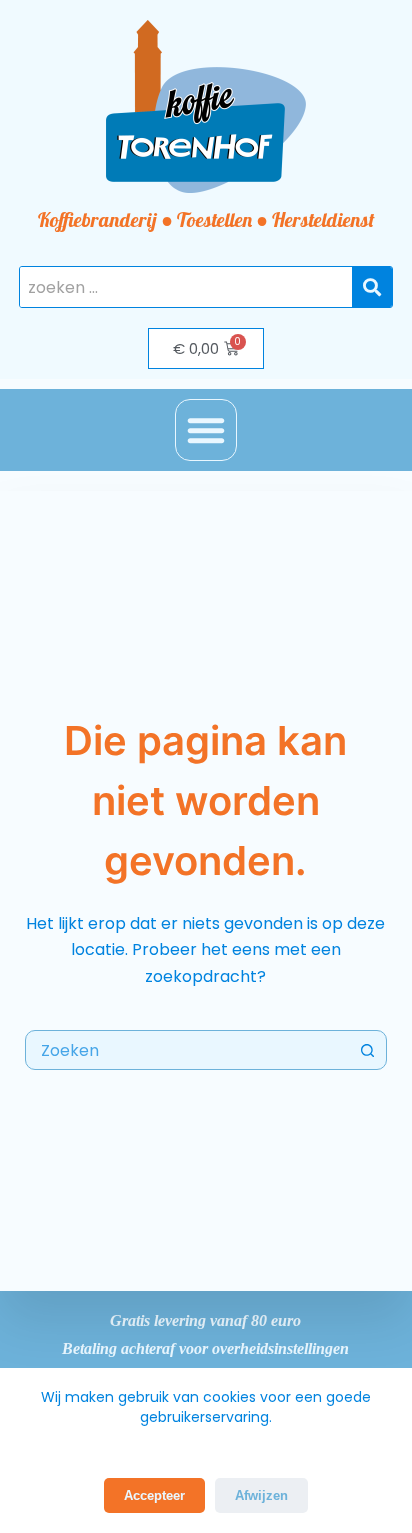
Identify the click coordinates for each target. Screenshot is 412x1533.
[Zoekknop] (367, 1050)
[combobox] (187, 1050)
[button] (206, 430)
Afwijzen (261, 1495)
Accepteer (154, 1495)
